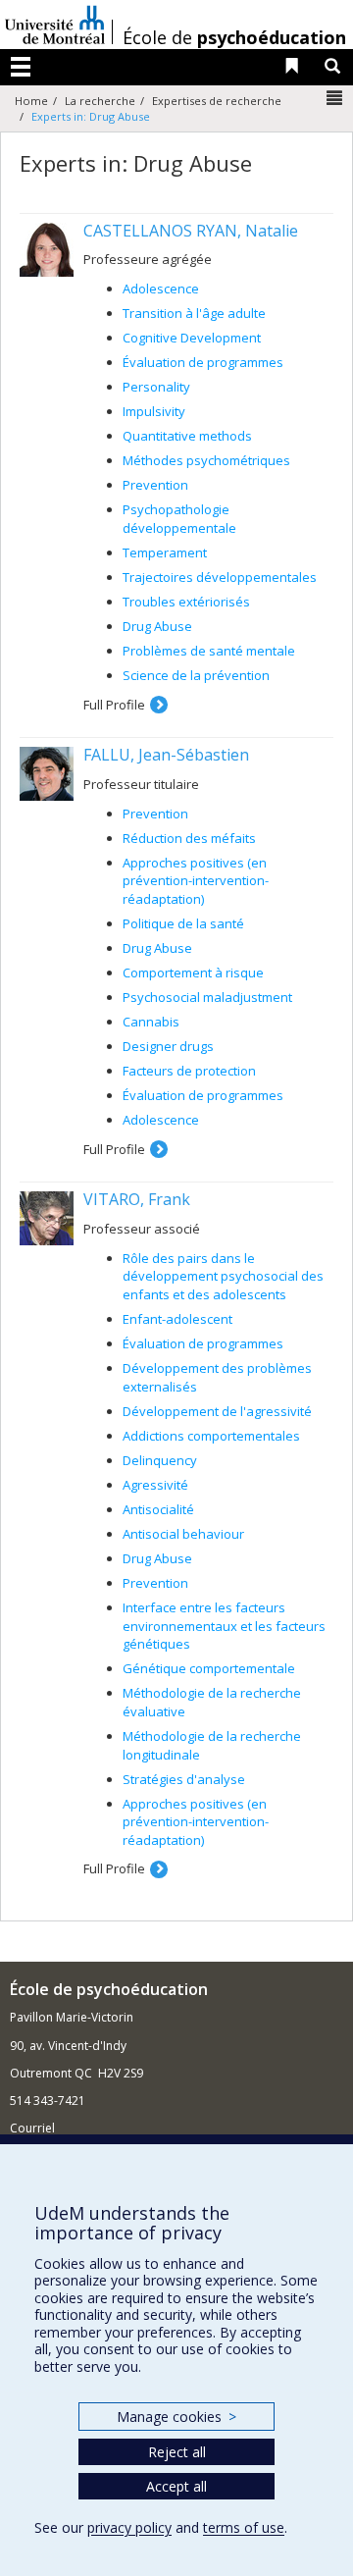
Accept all (176, 2486)
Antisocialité (158, 1509)
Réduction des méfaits (189, 838)
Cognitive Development (192, 338)
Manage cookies (176, 2417)
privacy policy (129, 2527)
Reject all (177, 2452)
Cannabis (151, 1022)
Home (31, 101)
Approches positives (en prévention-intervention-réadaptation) (196, 881)
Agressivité (155, 1485)
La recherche (100, 101)
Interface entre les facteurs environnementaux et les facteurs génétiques (224, 1626)
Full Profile (114, 705)
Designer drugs (168, 1046)
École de (234, 37)
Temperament (165, 552)
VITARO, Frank (137, 1199)
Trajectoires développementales (220, 577)
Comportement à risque (193, 973)
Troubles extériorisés (186, 602)
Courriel (32, 2128)
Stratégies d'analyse (184, 1779)
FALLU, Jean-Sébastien (166, 755)
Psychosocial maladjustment (207, 997)
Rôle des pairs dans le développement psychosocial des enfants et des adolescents (223, 1276)
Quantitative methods (187, 436)
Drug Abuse (157, 626)
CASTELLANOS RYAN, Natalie (191, 231)
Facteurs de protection (189, 1071)
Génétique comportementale (209, 1668)
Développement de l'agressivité (217, 1411)
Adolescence (161, 289)
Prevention (155, 485)
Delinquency (160, 1460)
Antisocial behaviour (183, 1534)
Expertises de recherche (217, 101)
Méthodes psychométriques (206, 460)
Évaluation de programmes (203, 362)
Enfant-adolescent (177, 1319)
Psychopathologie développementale (179, 519)
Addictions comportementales (211, 1436)
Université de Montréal (55, 25)
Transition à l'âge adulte (194, 313)
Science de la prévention (196, 675)
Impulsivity (154, 411)
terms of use (244, 2527)
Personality (156, 387)
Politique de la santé (183, 923)
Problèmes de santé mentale (209, 651)
